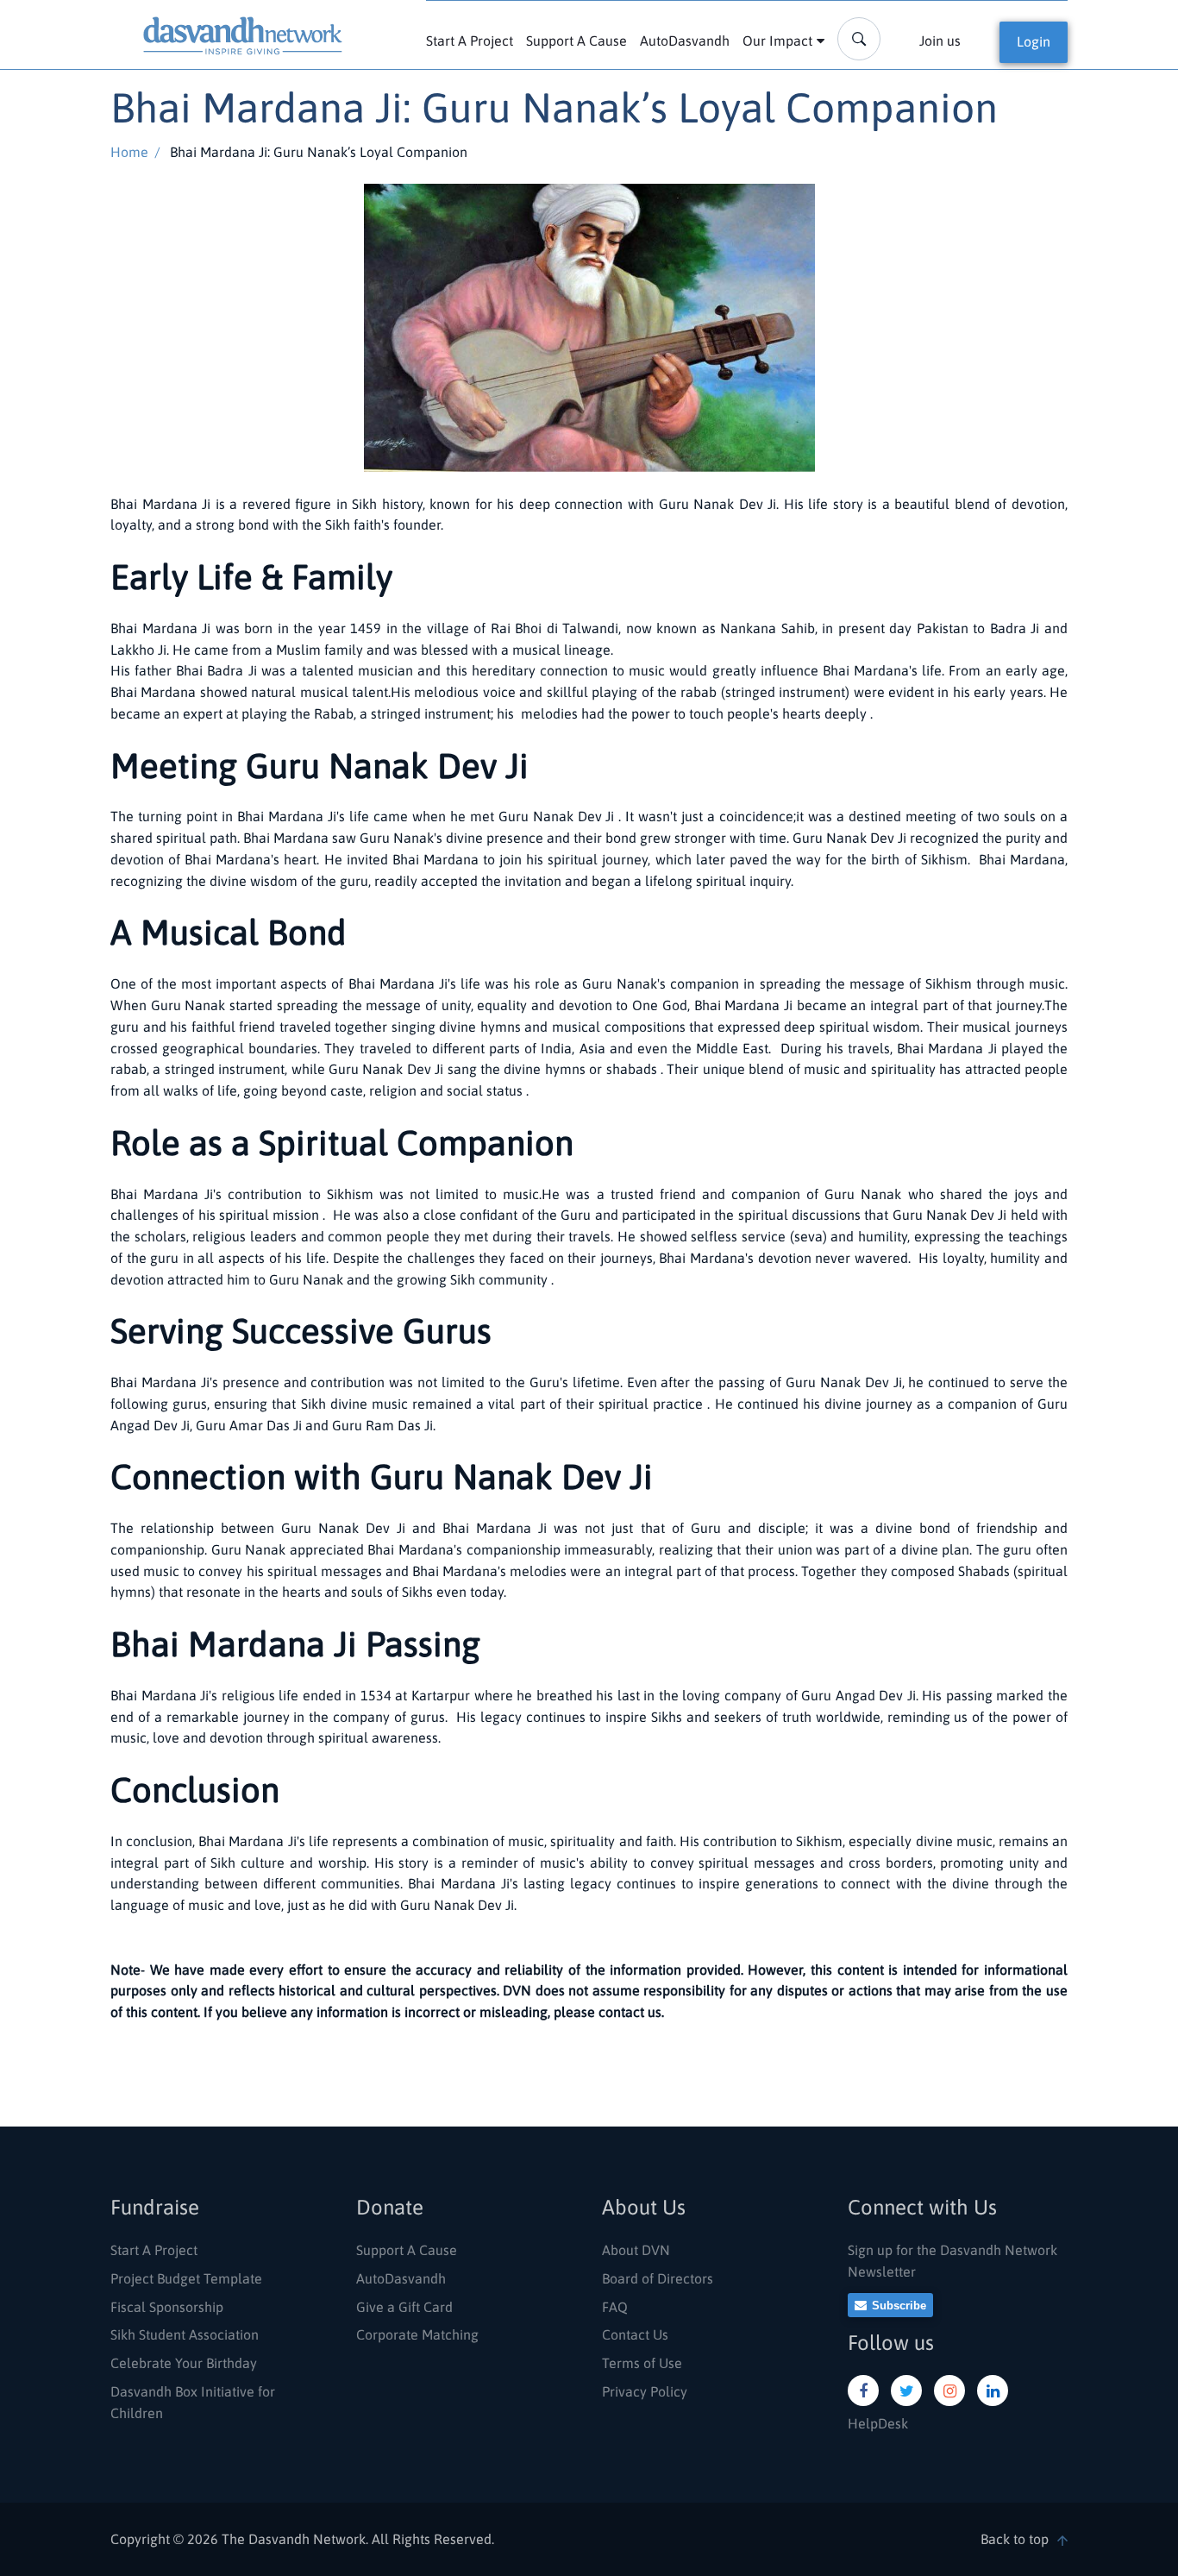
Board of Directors (658, 2278)
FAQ (615, 2307)
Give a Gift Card (404, 2307)
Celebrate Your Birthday (184, 2363)
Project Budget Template (186, 2278)
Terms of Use (642, 2363)
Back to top (1015, 2539)
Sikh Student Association (185, 2334)
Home (129, 152)
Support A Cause (576, 41)
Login (1034, 41)
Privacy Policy (645, 2391)
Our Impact (777, 41)
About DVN (636, 2250)
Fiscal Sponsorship (167, 2307)
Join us (940, 41)
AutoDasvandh (685, 41)
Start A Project (470, 41)
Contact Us (635, 2334)
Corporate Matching (417, 2334)
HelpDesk (878, 2423)
